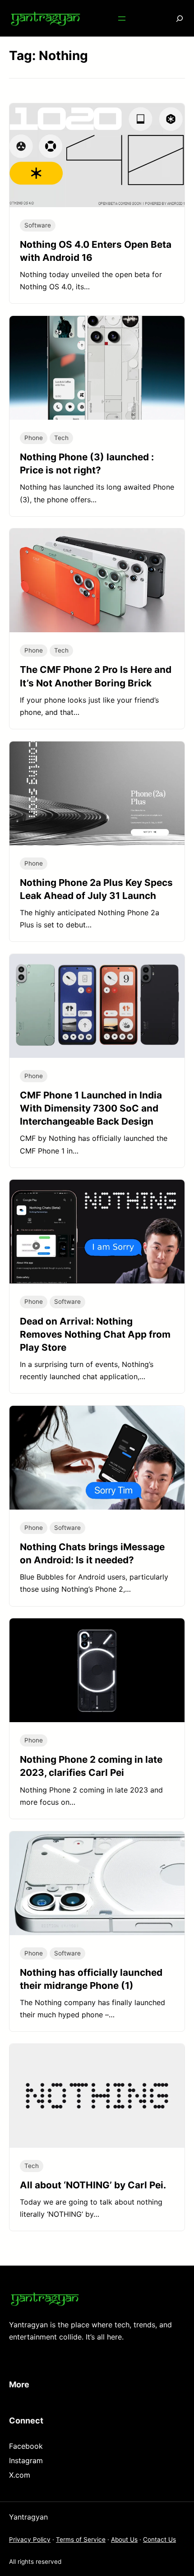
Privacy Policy (30, 2539)
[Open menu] (122, 19)
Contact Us (159, 2539)
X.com (20, 2475)
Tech (61, 438)
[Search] (173, 18)
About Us (124, 2539)
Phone (34, 438)
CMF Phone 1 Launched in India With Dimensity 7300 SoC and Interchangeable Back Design (91, 1108)
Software (38, 225)
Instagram (26, 2460)
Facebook (26, 2446)
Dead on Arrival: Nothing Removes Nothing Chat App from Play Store (95, 1334)
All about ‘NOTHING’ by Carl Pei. (93, 2185)
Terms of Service (81, 2539)
